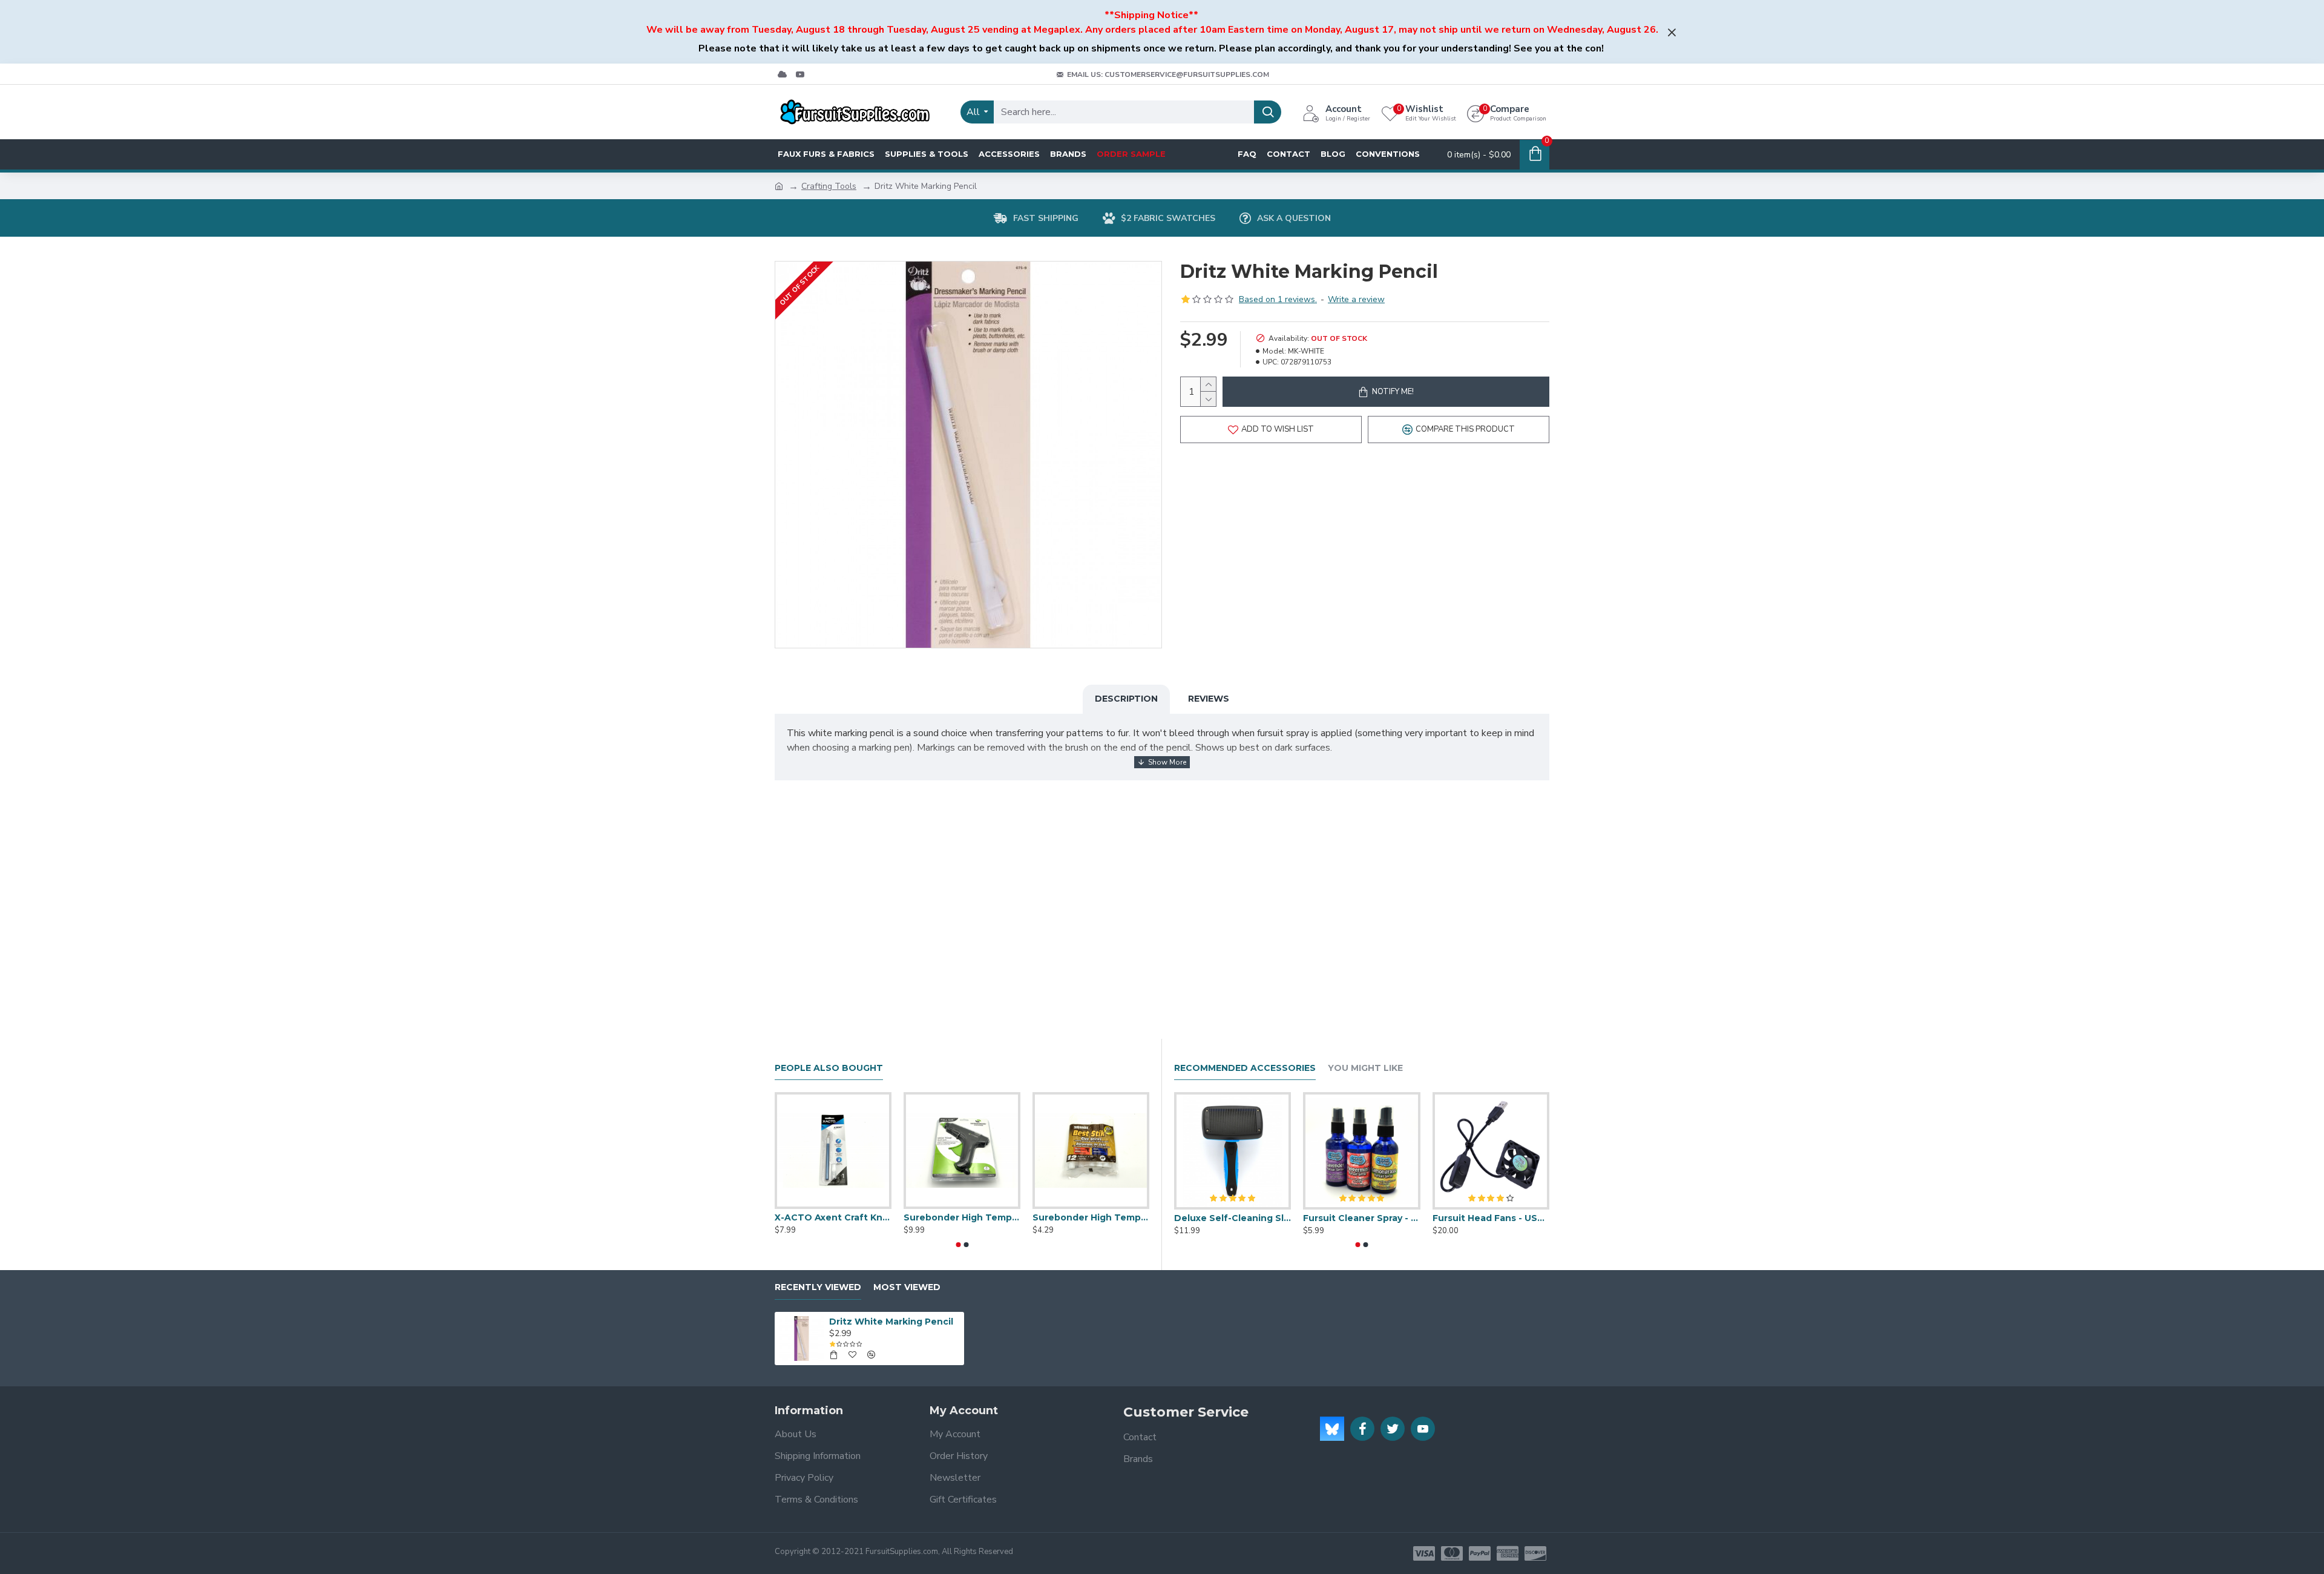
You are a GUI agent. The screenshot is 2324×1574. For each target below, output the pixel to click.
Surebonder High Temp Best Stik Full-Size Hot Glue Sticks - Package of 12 (1091, 1217)
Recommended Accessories (1245, 1068)
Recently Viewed (818, 1287)
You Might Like (1365, 1068)
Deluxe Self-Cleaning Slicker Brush (1233, 1218)
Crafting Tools (829, 186)
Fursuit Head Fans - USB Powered (1491, 1218)
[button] (958, 1245)
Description (1126, 699)
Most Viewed (907, 1287)
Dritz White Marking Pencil (891, 1322)
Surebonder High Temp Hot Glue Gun (962, 1217)
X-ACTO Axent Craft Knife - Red (833, 1217)
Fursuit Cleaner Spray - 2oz (1361, 1218)
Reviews (1209, 699)
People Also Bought (829, 1068)
